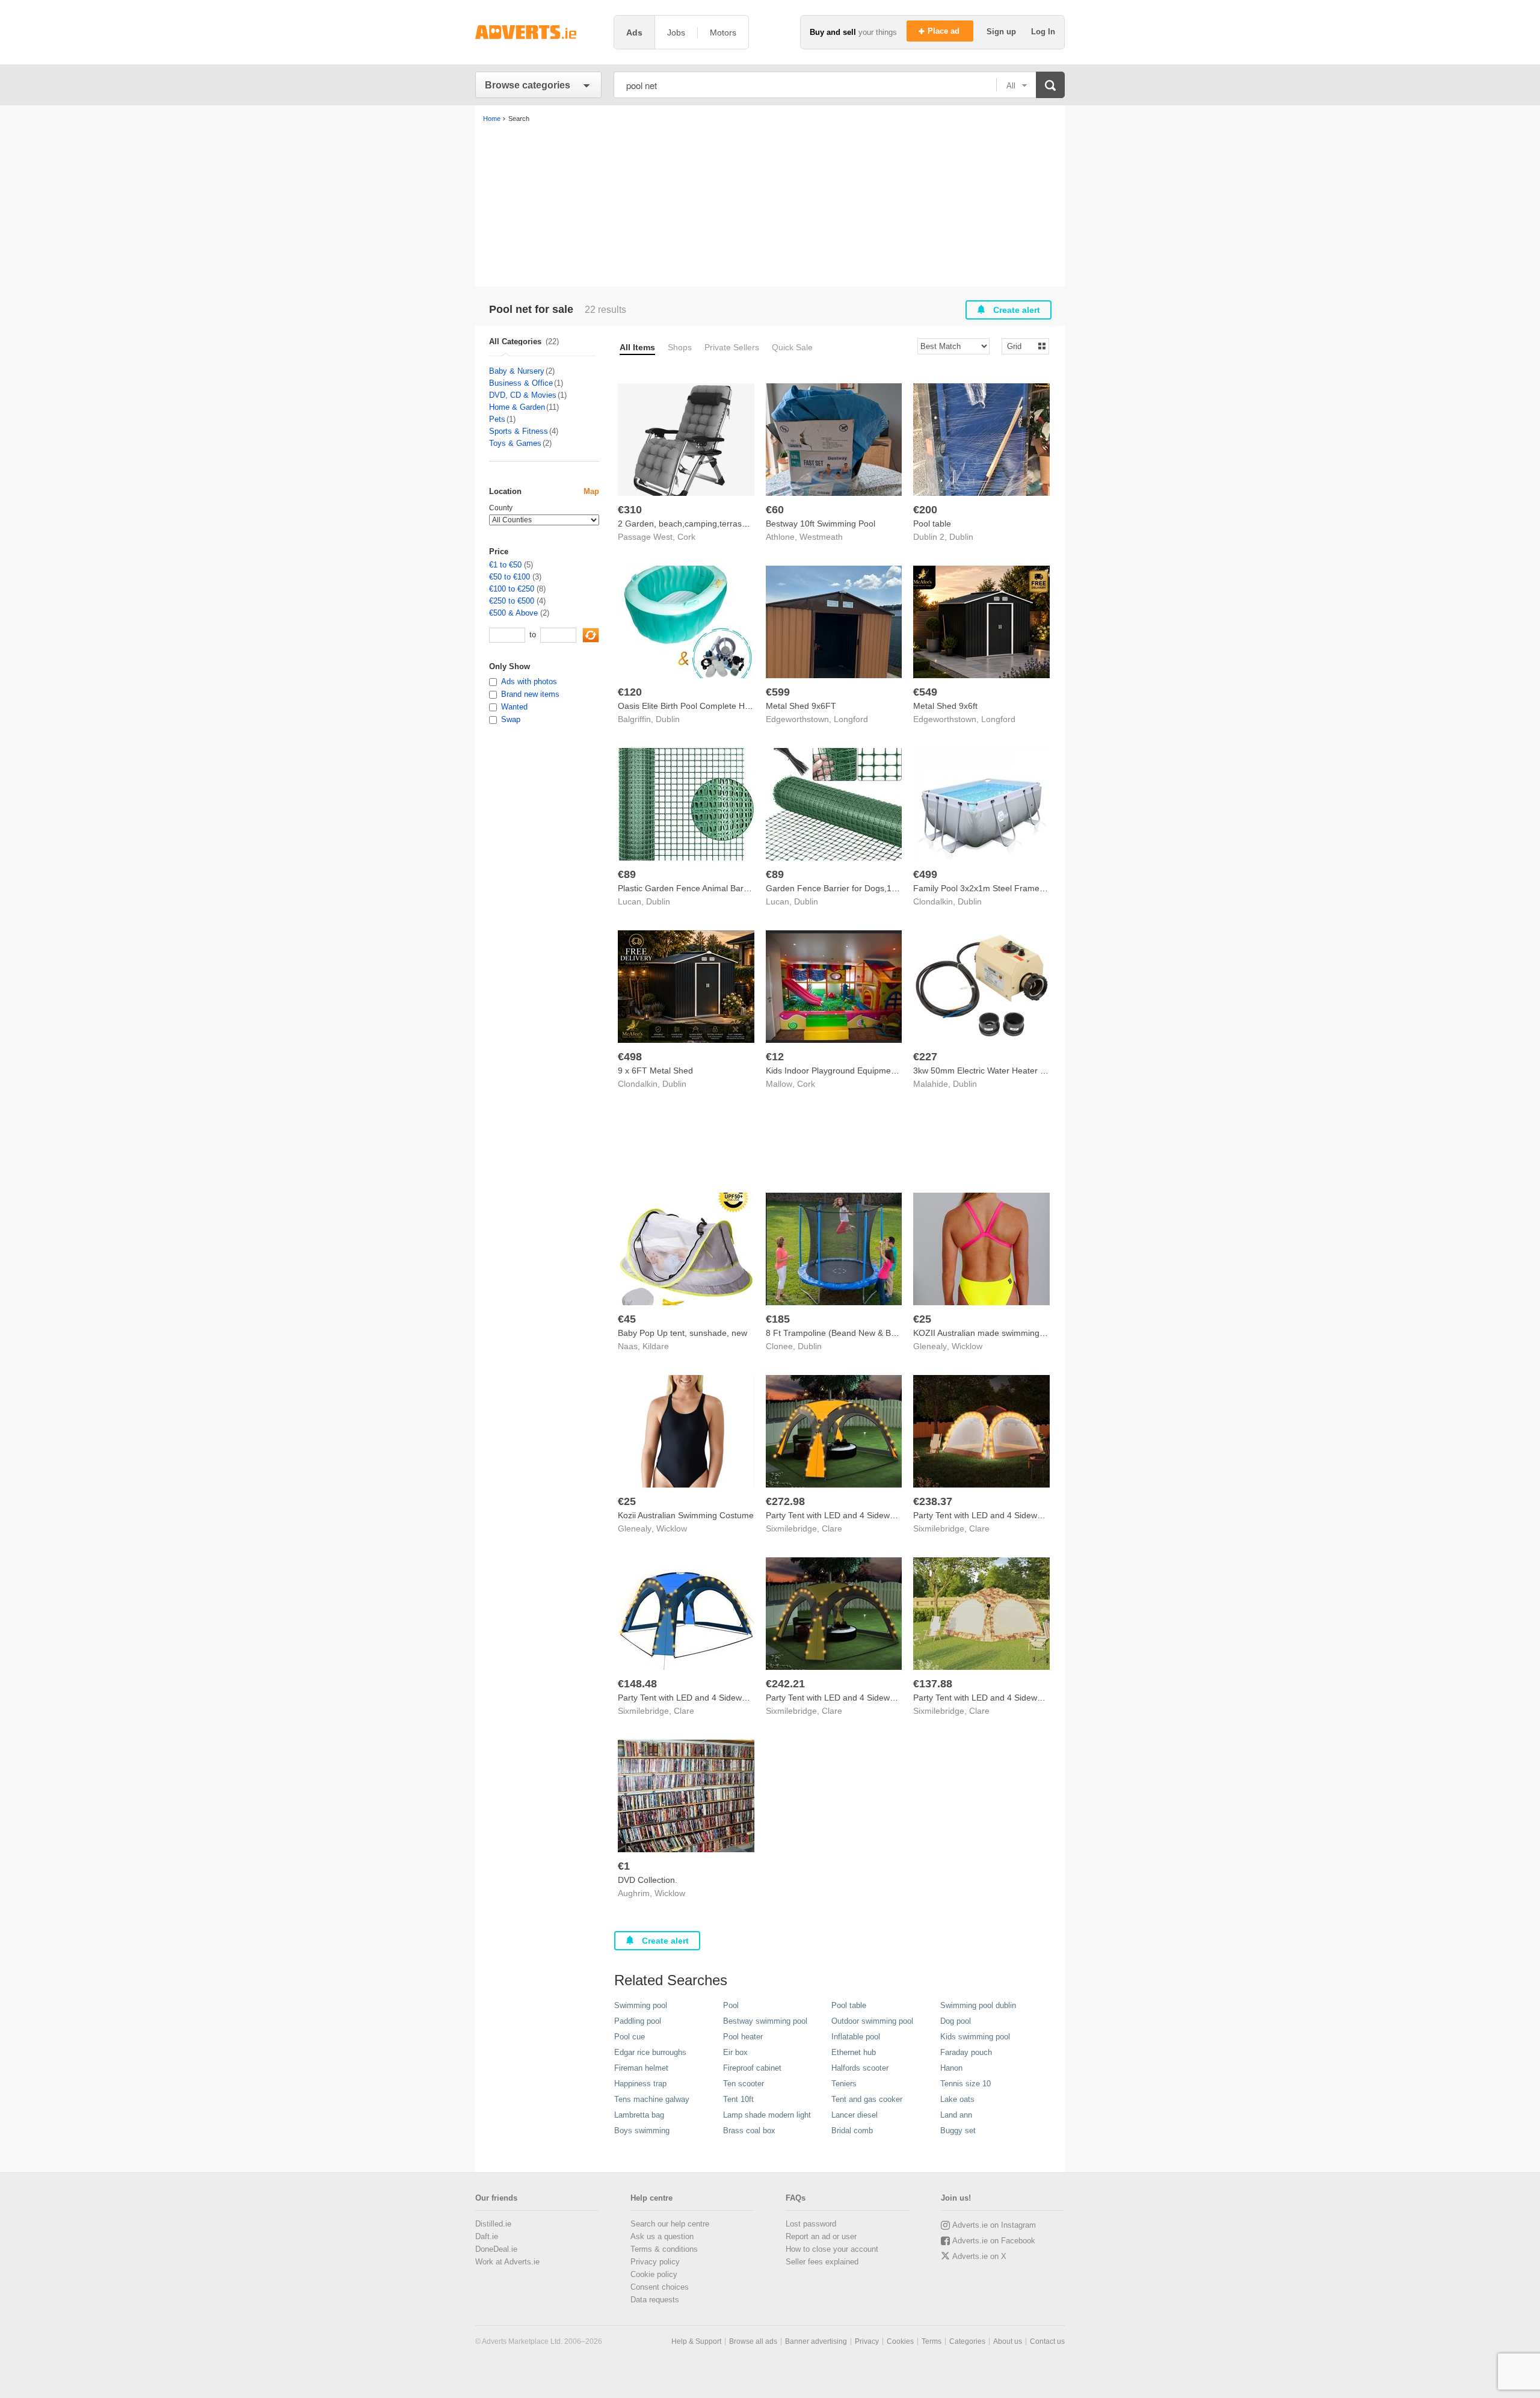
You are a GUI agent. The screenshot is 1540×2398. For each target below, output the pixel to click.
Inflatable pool (856, 2037)
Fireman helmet (641, 2068)
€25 (922, 1319)
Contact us (1047, 2341)
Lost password (811, 2224)
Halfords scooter (860, 2068)
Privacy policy (655, 2262)
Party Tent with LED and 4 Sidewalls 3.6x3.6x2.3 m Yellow (876, 1515)
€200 (925, 510)
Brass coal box (749, 2131)
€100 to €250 (512, 589)
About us (1008, 2341)
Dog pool (956, 2021)
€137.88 (933, 1684)
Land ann (956, 2115)
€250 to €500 (512, 601)
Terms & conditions (664, 2249)
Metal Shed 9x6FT (801, 706)
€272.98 (785, 1501)
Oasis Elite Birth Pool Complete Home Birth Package (717, 706)
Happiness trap (640, 2084)
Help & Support (696, 2341)
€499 (925, 874)
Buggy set (958, 2131)
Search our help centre (670, 2224)
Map (591, 491)
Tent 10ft (738, 2099)
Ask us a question (662, 2236)
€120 (630, 692)
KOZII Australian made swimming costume (994, 1333)
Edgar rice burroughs (650, 2052)
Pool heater (743, 2037)
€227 (925, 1057)
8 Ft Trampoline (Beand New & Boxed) (839, 1333)
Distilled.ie (493, 2224)
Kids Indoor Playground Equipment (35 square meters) (870, 1071)
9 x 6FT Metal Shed (655, 1071)
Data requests (655, 2300)
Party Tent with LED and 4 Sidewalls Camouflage (1006, 1698)
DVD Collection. (648, 1880)
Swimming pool (641, 2005)
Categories (967, 2341)
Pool (731, 2005)
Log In (1043, 32)
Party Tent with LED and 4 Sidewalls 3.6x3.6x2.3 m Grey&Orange (1037, 1515)
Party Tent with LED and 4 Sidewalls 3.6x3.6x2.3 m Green (876, 1698)
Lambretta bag (639, 2115)
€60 (775, 510)
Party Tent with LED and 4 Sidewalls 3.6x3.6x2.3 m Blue (724, 1698)
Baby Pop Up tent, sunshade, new (682, 1333)
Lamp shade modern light (767, 2115)
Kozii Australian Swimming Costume (686, 1515)
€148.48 (637, 1684)
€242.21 (785, 1684)
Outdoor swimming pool (872, 2021)
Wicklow (967, 1346)
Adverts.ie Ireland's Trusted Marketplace (538, 32)
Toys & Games (515, 443)
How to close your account (832, 2249)
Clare (832, 1528)
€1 (624, 1866)
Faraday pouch (966, 2052)
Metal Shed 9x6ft (945, 706)
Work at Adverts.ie (507, 2262)
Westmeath (821, 537)
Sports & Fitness (519, 431)
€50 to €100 (510, 577)
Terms (932, 2341)
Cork (686, 537)
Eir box (735, 2052)
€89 (627, 874)
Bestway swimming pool (765, 2021)
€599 (778, 692)
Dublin (961, 537)
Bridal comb (852, 2131)
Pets (497, 419)
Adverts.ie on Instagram (994, 2225)
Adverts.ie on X (979, 2256)
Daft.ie (487, 2236)
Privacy (867, 2341)
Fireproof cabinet (752, 2068)
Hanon (951, 2068)
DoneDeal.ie (496, 2249)
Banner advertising (816, 2341)
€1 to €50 (505, 565)
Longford (851, 719)
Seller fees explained (822, 2262)
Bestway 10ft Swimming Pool (821, 524)
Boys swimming (642, 2131)
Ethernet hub (854, 2052)
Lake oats (957, 2099)
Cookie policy (654, 2274)
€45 (627, 1319)
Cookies (900, 2341)
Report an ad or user (821, 2236)
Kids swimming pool (975, 2037)
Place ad (945, 31)
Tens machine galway (652, 2099)
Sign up (1003, 32)
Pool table (932, 524)
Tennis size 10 (966, 2084)
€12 (775, 1057)
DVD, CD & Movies (523, 395)
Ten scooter (744, 2084)
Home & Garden (517, 407)
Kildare (656, 1346)
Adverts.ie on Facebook (994, 2241)
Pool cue (630, 2037)
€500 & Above (513, 613)
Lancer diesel (855, 2115)
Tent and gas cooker (867, 2099)
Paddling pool (638, 2021)
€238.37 (933, 1501)
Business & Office (521, 383)
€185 (778, 1319)
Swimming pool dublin (978, 2005)
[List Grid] (1021, 346)
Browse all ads (753, 2341)
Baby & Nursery (517, 371)
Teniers (844, 2084)
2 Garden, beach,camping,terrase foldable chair (709, 524)
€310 (630, 510)
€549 (925, 692)
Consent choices (660, 2287)
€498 (630, 1057)
